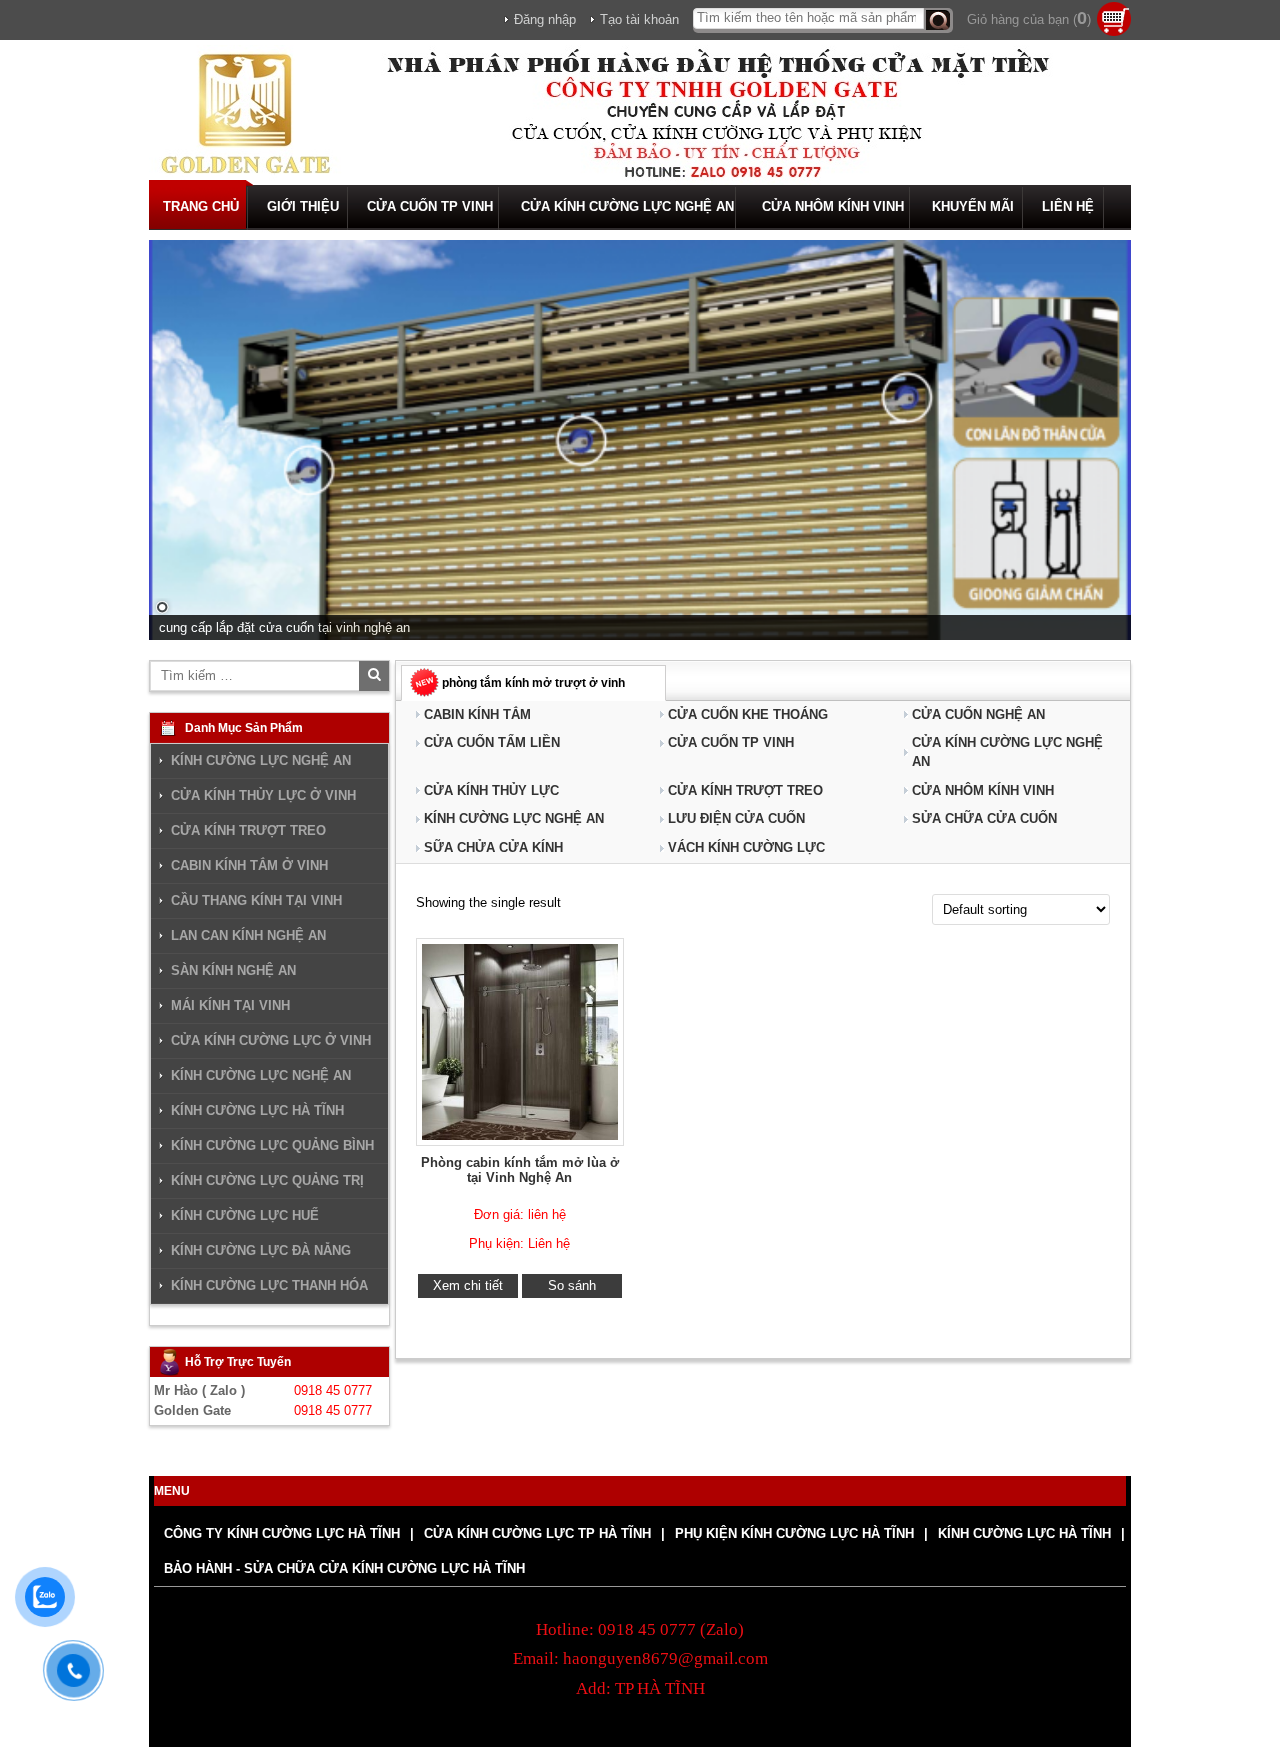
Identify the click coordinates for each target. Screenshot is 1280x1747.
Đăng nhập (545, 19)
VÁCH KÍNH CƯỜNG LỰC (746, 847)
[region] (640, 440)
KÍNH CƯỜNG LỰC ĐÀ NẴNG (261, 1250)
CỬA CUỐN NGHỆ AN (978, 714)
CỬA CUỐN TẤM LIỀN (492, 742)
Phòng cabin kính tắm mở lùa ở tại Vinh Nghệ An (520, 1170)
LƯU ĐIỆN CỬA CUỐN (736, 818)
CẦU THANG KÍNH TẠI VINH (256, 900)
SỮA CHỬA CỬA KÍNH (493, 847)
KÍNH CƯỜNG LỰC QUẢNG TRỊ (267, 1180)
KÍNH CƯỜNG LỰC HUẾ (245, 1215)
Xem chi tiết (468, 1285)
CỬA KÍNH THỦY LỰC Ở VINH (263, 795)
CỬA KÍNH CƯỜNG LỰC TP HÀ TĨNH (537, 1533)
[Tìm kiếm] (938, 20)
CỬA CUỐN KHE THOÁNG (748, 714)
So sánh (572, 1285)
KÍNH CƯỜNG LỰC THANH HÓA (269, 1285)
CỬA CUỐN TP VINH (430, 206)
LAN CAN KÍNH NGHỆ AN (248, 935)
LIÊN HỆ (1068, 206)
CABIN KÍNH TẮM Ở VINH (249, 865)
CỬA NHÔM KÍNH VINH (833, 206)
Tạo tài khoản (639, 19)
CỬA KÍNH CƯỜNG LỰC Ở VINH (271, 1040)
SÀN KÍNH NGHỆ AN (233, 970)
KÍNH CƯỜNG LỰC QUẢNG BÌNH (272, 1145)
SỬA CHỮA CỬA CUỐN (984, 818)
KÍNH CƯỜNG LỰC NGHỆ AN (514, 818)
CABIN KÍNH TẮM (477, 714)
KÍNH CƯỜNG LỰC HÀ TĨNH (257, 1110)
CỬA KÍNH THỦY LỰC (491, 790)
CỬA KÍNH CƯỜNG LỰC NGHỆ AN (627, 206)
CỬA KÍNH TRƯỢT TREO (745, 790)
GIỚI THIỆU (303, 206)
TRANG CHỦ (201, 206)
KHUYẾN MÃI (973, 206)
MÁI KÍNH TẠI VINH (230, 1005)
